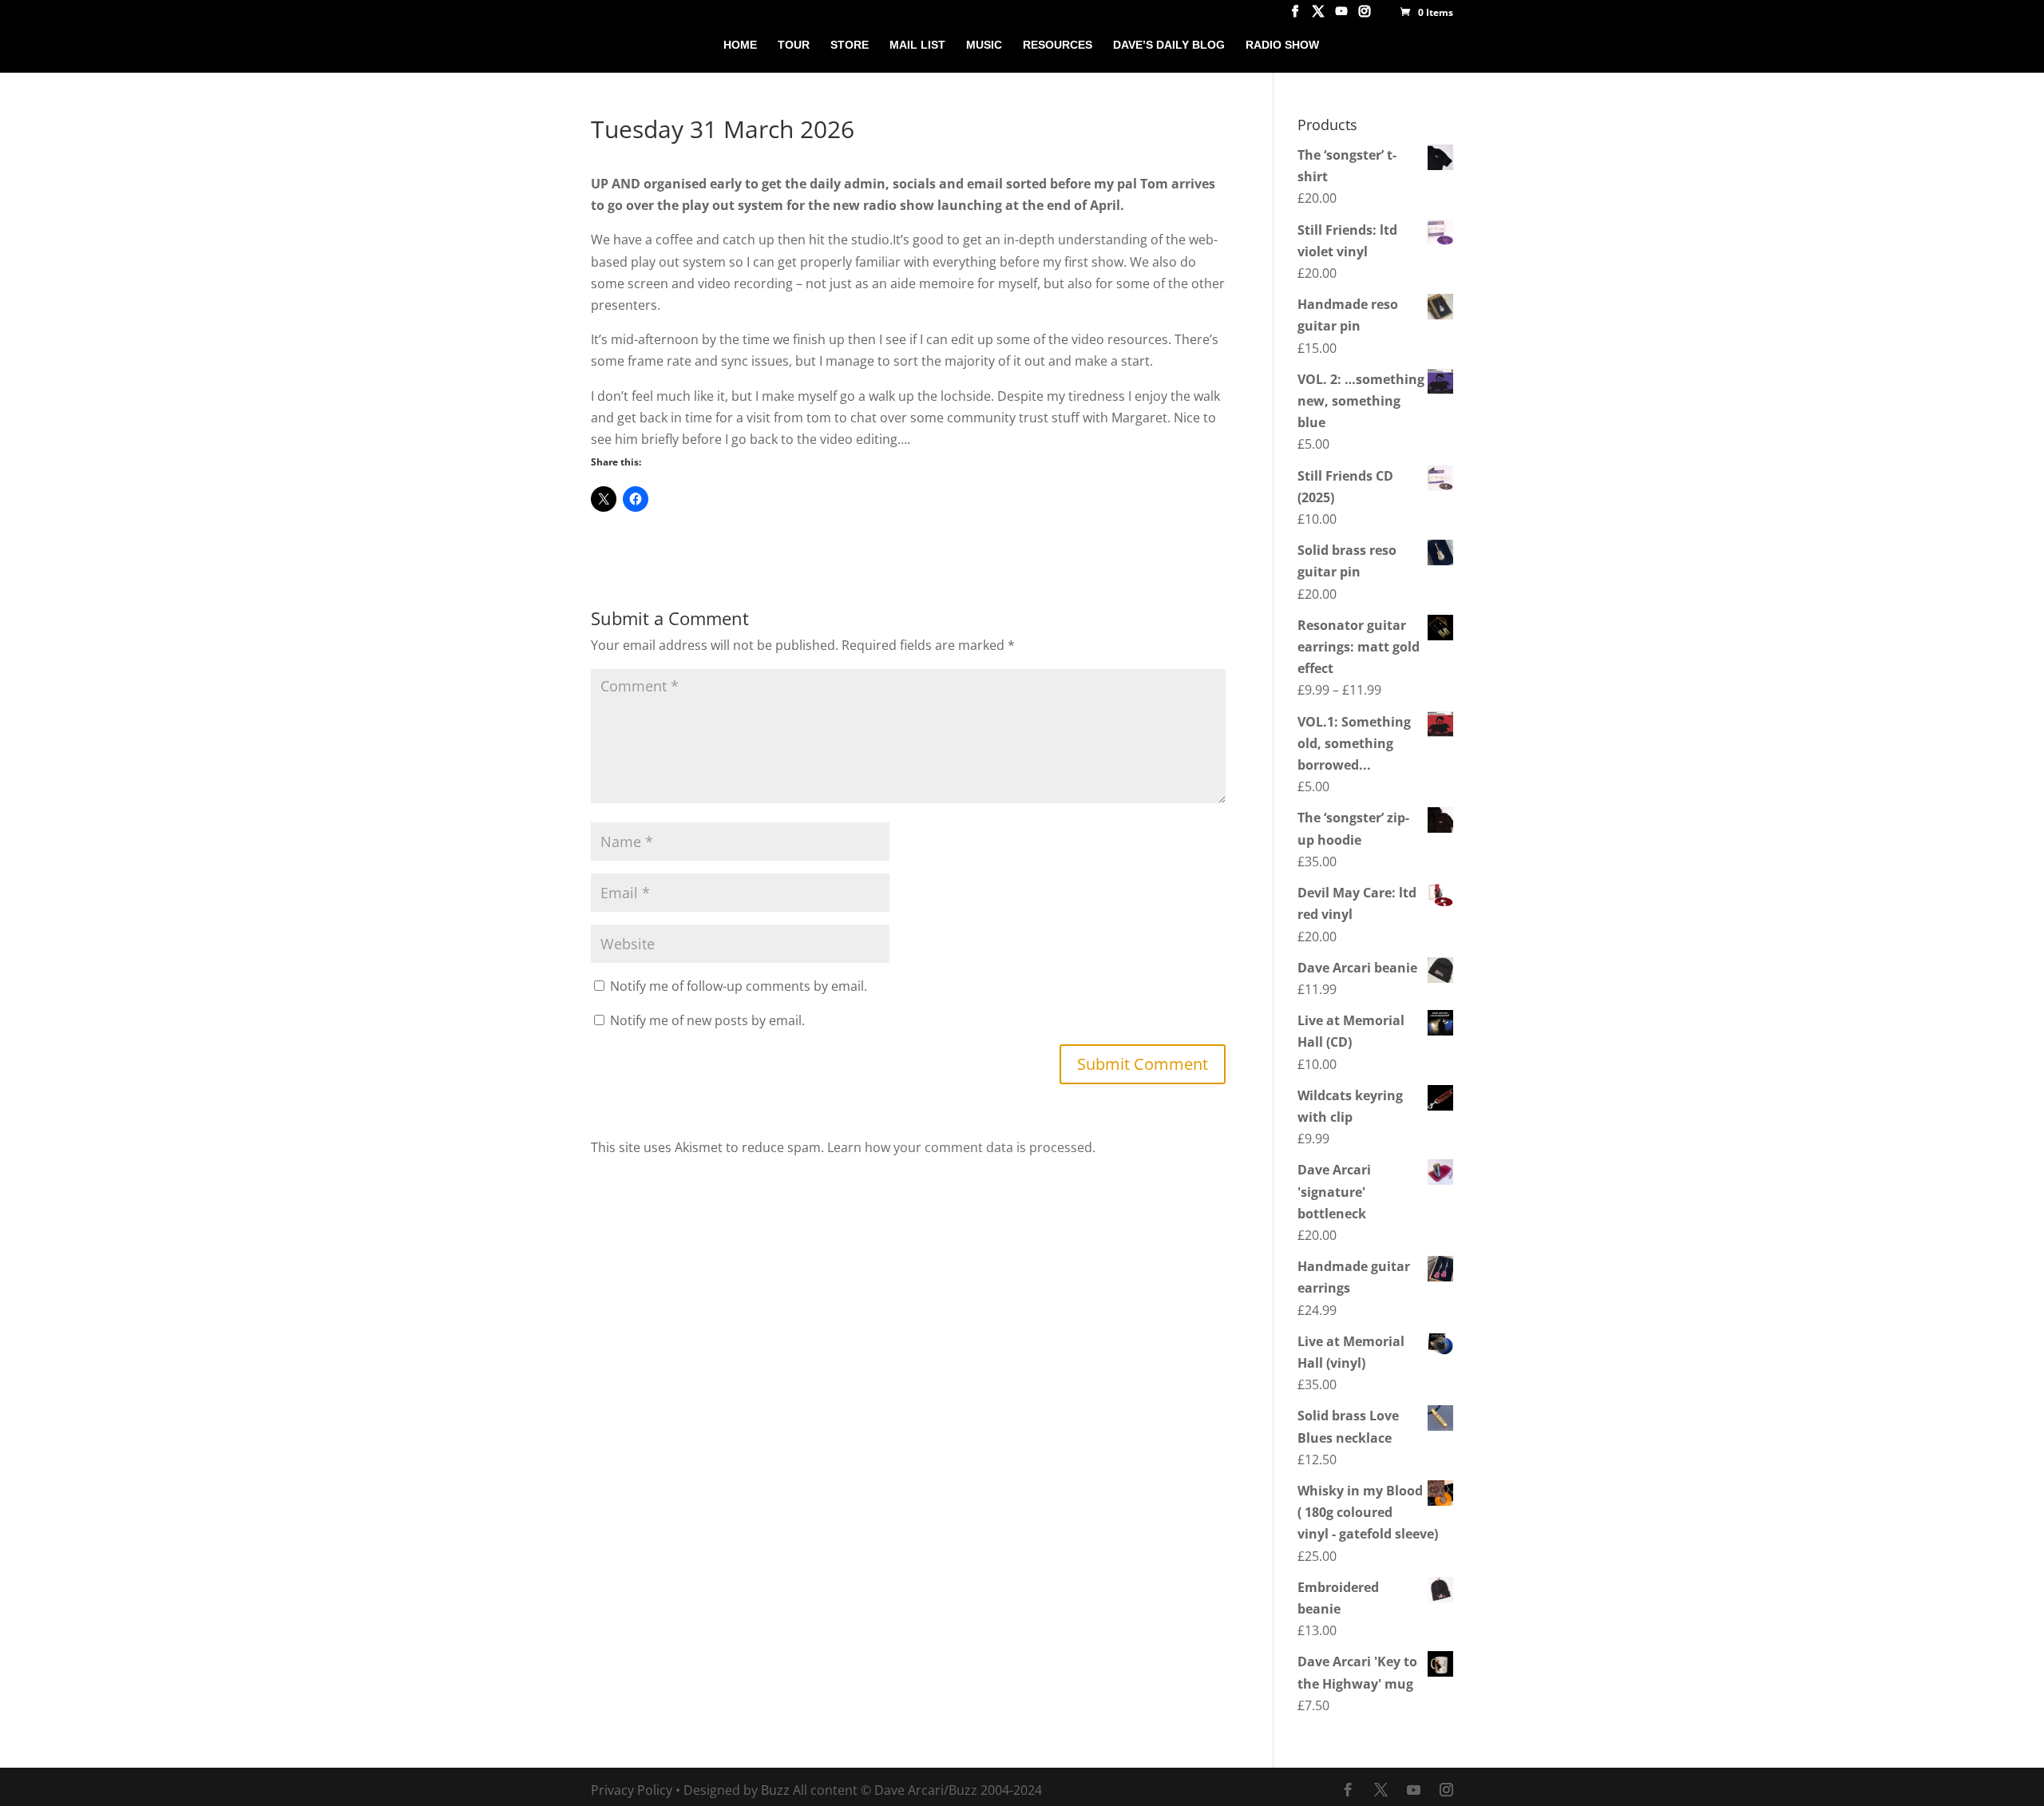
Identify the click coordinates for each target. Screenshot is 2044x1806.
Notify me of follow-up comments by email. (739, 986)
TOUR (794, 45)
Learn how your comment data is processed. (961, 1147)
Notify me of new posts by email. (707, 1020)
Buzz (775, 1790)
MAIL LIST (917, 45)
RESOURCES (1058, 45)
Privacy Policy (632, 1790)
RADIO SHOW (1282, 45)
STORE (850, 45)
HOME (740, 45)
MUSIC (984, 45)
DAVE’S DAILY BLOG (1169, 45)
